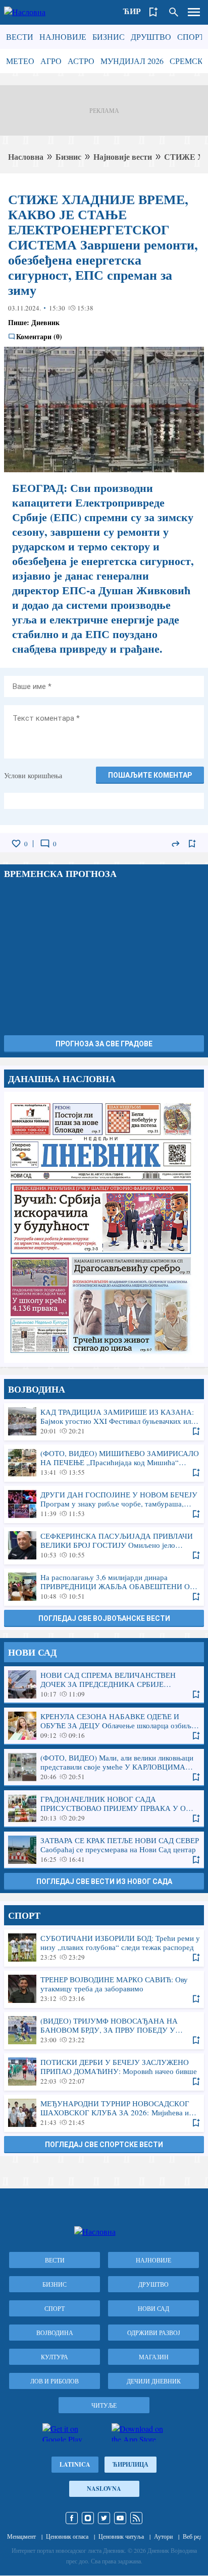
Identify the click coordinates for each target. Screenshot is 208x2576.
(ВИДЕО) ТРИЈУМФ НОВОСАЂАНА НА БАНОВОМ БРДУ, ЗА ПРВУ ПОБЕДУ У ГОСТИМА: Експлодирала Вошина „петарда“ (104, 2030)
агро (51, 61)
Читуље (104, 2405)
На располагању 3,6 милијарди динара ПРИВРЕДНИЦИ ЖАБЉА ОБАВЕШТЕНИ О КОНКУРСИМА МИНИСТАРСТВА (104, 1587)
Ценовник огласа (67, 2536)
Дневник (45, 322)
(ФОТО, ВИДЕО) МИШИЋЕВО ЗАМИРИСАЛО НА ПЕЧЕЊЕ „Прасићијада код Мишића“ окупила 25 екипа (104, 1463)
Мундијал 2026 (132, 61)
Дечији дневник (154, 2381)
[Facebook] (72, 2518)
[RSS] (136, 2518)
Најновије (63, 37)
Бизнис (109, 37)
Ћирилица (131, 2464)
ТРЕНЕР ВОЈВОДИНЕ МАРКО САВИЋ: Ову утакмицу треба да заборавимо (104, 1989)
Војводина (55, 2333)
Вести (20, 37)
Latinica (75, 2464)
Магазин (154, 2357)
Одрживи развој (154, 2333)
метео (20, 61)
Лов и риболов (55, 2381)
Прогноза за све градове (104, 1044)
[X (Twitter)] (104, 2518)
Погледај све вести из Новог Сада (104, 1881)
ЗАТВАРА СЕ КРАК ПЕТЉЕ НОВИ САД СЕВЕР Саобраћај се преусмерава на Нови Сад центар (104, 1850)
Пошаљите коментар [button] (150, 775)
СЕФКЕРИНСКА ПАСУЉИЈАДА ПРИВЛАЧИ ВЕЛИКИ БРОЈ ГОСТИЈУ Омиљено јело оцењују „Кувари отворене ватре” (104, 1545)
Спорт (191, 37)
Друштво (151, 37)
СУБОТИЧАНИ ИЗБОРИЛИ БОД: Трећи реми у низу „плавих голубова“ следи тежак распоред (104, 1947)
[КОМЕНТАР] (45, 844)
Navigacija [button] (194, 12)
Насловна (26, 156)
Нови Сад (153, 2308)
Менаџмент (21, 2536)
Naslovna (104, 2489)
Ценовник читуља (121, 2536)
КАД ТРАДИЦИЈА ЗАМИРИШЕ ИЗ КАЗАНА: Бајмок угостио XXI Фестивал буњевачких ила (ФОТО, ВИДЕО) (104, 1421)
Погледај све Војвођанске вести (104, 1618)
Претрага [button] (174, 12)
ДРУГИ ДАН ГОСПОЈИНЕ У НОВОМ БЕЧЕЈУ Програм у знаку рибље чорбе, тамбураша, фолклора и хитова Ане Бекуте (104, 1504)
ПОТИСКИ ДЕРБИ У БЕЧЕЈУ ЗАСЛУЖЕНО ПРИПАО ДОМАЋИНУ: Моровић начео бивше (104, 2071)
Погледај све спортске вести (104, 2145)
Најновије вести (123, 156)
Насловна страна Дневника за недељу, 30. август (104, 1227)
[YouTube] (120, 2518)
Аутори (163, 2536)
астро (81, 61)
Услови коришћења (33, 775)
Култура (55, 2357)
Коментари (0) (39, 337)
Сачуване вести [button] (153, 12)
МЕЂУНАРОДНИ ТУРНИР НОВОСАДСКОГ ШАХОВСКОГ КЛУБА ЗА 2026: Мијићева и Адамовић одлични (104, 2113)
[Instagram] (88, 2518)
